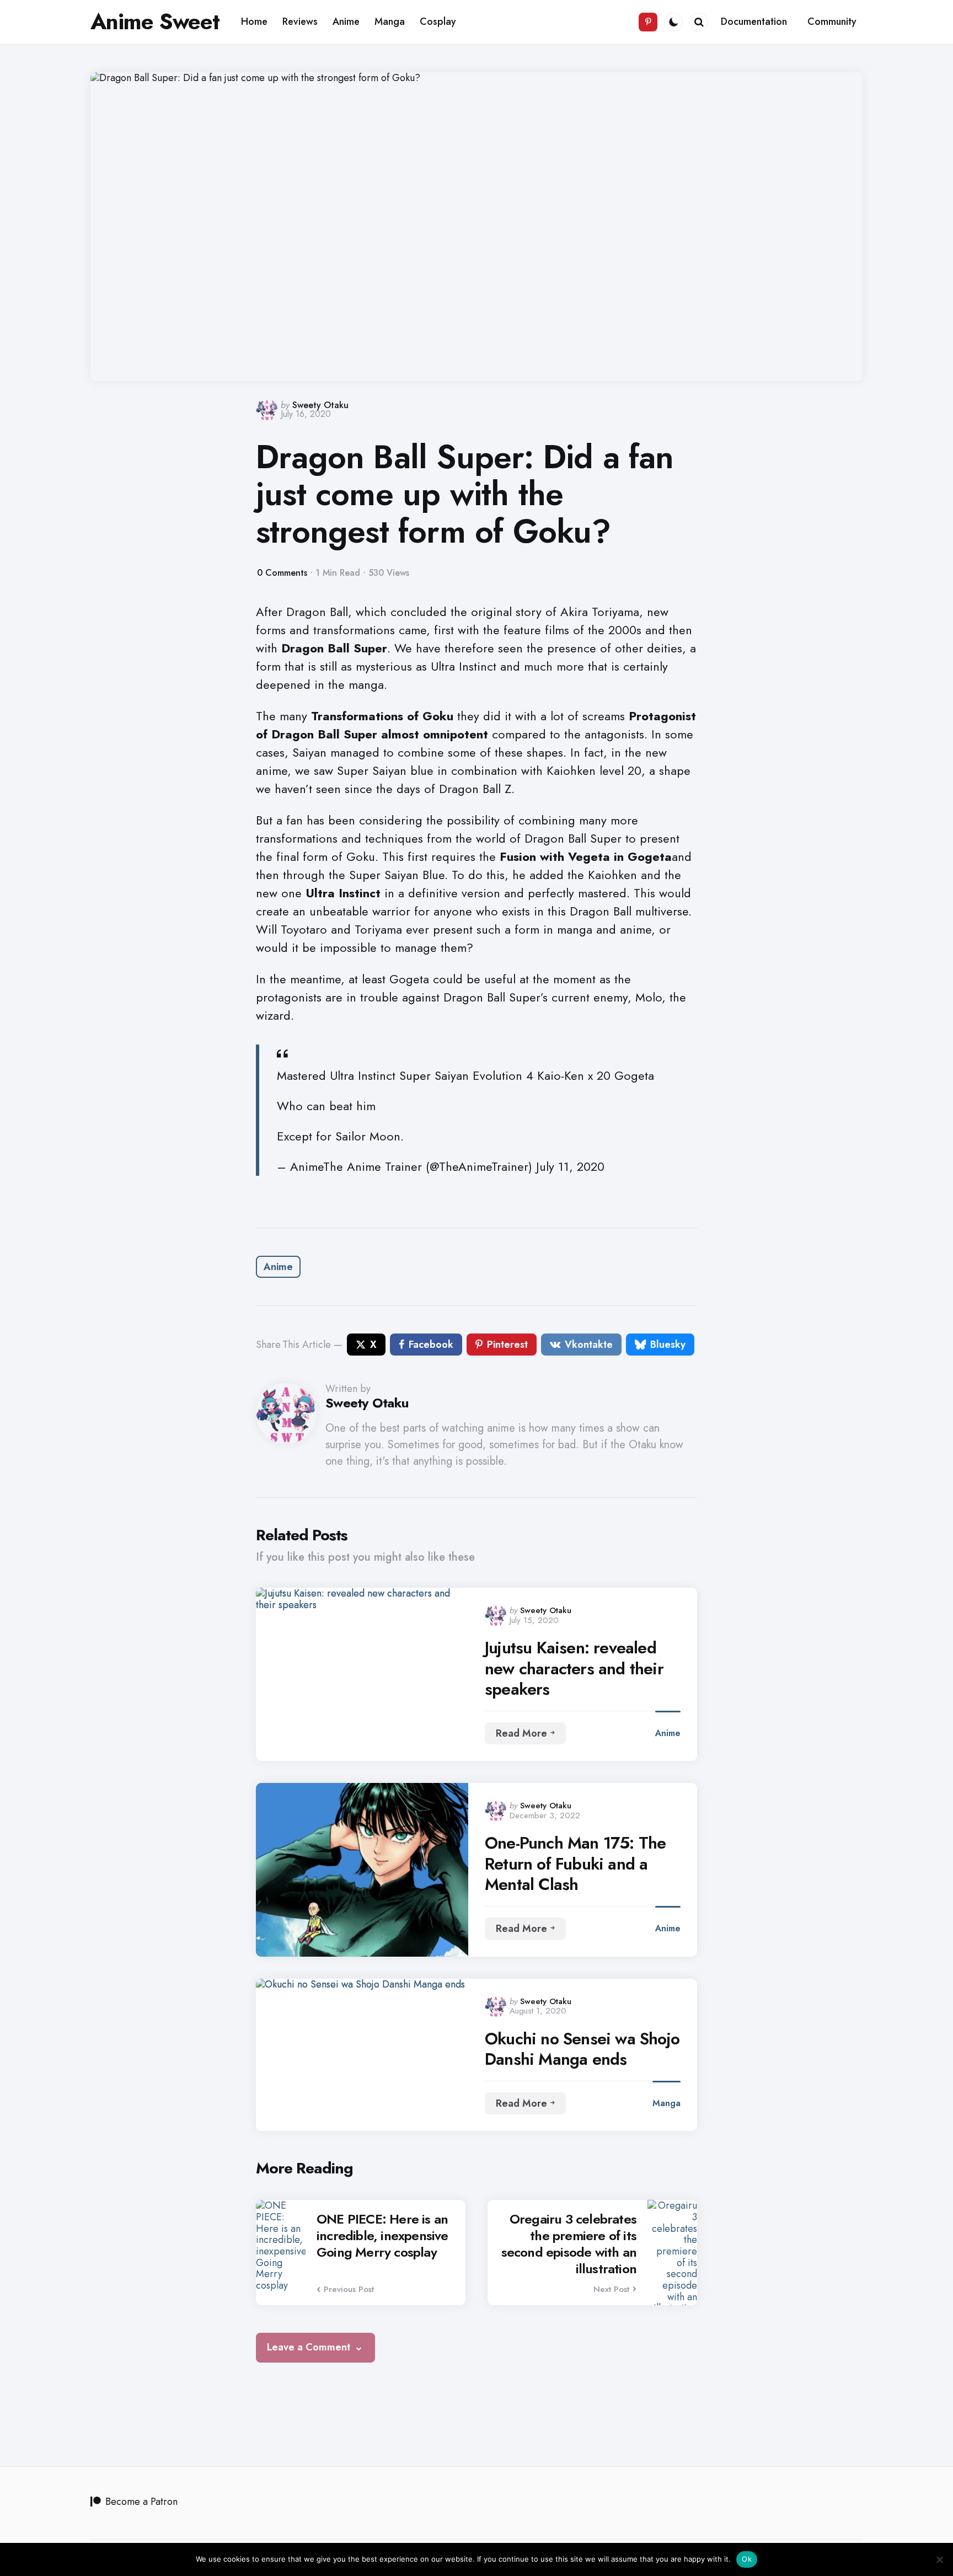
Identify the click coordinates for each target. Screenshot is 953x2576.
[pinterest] (648, 22)
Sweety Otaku (320, 405)
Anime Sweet (155, 22)
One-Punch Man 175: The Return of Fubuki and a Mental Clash (575, 1864)
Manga (666, 2103)
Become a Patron (141, 2502)
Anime (278, 1267)
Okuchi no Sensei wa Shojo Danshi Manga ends (582, 2049)
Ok (747, 2559)
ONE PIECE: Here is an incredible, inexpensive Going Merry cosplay (382, 2236)
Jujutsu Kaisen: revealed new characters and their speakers (574, 1669)
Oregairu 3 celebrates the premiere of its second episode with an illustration (569, 2244)
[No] (939, 2559)
